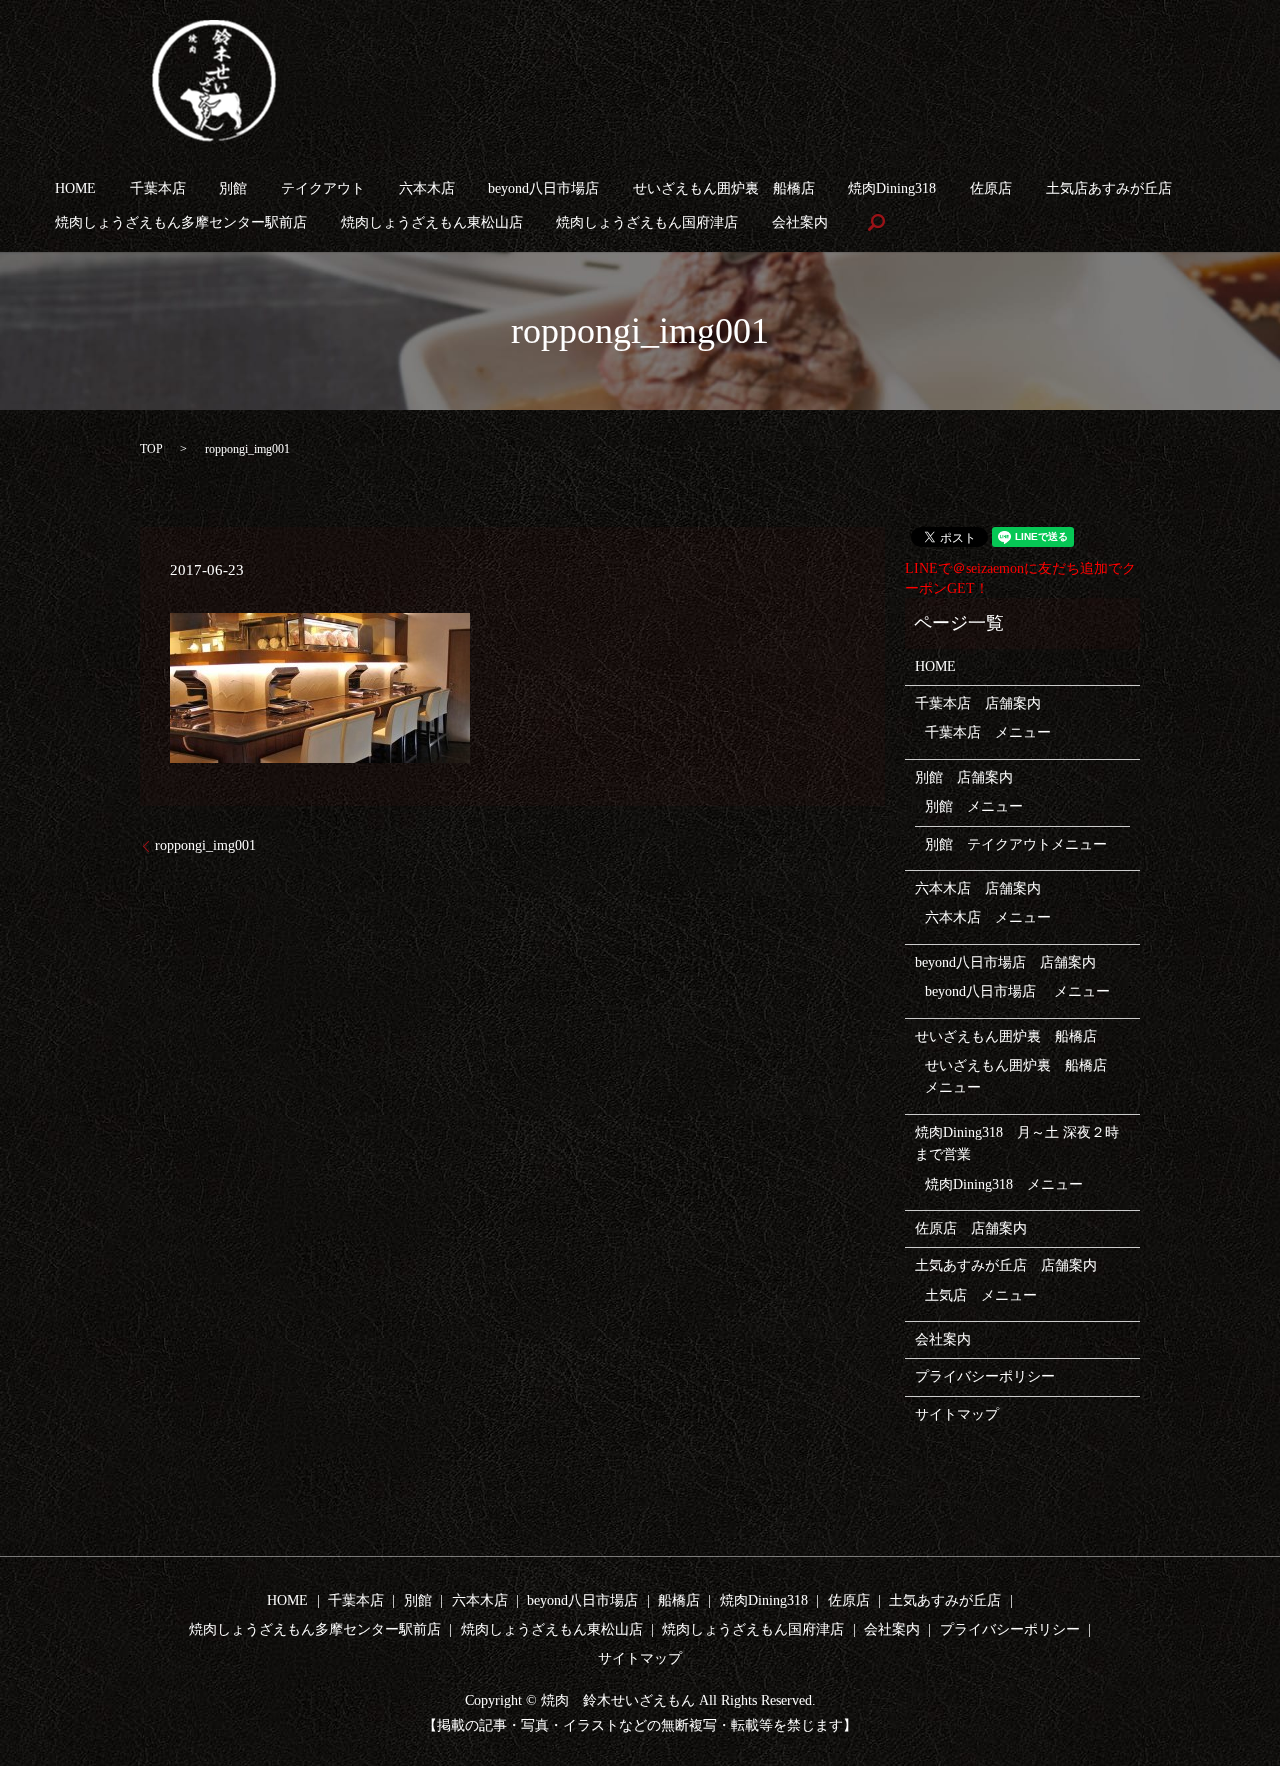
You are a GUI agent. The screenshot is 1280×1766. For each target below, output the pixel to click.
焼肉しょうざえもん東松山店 (432, 222)
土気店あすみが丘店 (1109, 188)
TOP (151, 449)
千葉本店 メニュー (988, 732)
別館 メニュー (974, 806)
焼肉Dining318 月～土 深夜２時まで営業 (1017, 1143)
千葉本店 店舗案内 (978, 703)
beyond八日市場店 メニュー (1017, 991)
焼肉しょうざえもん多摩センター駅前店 (181, 222)
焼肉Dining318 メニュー (1004, 1184)
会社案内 (800, 222)
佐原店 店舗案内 (971, 1228)
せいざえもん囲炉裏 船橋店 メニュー (1023, 1076)
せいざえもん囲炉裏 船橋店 (724, 188)
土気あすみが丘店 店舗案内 (1006, 1265)
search (877, 223)
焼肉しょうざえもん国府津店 (647, 222)
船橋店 (679, 1600)
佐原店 (991, 188)
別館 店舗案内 (964, 777)
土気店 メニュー (981, 1295)
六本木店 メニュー (988, 917)
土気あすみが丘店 (945, 1600)
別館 (233, 188)
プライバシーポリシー (985, 1376)
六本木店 (427, 188)
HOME (75, 188)
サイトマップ (957, 1414)
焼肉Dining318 (892, 188)
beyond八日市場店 (543, 188)
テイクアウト (323, 188)
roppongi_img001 (205, 845)
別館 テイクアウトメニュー (1016, 844)
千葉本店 (158, 188)
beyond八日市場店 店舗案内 (1005, 962)
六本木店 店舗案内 (978, 888)
